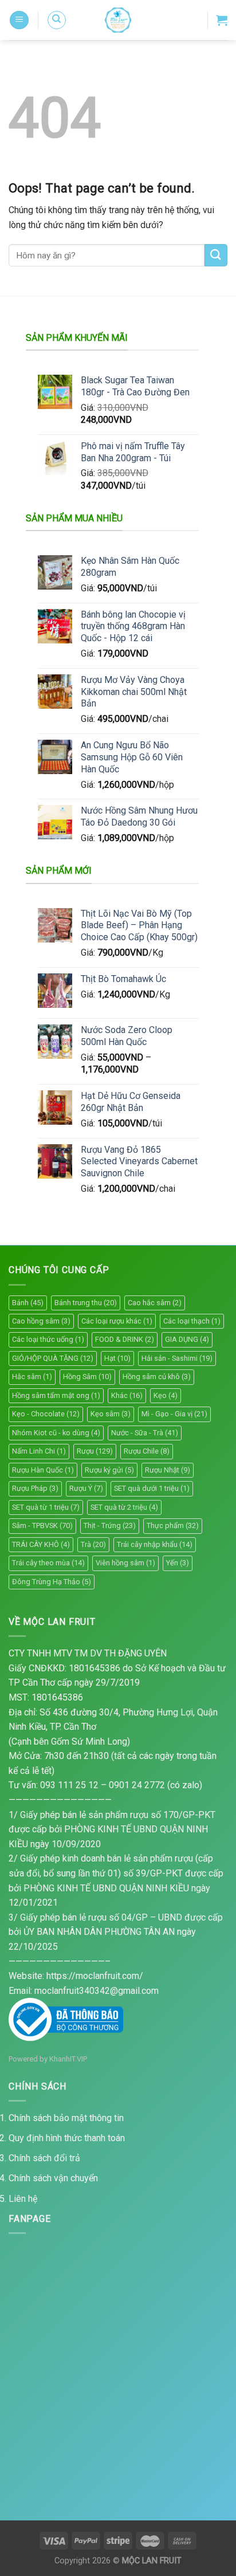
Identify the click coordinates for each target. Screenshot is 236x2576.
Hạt (117, 1358)
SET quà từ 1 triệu (46, 1507)
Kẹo (166, 1395)
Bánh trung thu (86, 1303)
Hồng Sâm (87, 1377)
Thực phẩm (173, 1525)
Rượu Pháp (35, 1488)
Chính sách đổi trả (44, 2158)
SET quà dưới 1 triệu (152, 1488)
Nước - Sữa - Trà (145, 1433)
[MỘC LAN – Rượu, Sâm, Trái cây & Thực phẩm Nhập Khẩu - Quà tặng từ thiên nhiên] (118, 20)
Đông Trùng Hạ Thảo (52, 1582)
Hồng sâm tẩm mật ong (56, 1395)
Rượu (95, 1451)
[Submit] (216, 255)
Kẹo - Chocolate (46, 1414)
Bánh (28, 1303)
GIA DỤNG (187, 1339)
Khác (127, 1395)
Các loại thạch (192, 1321)
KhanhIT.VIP (68, 2059)
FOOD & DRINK (125, 1339)
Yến (178, 1563)
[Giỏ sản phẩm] (222, 20)
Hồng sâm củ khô (157, 1377)
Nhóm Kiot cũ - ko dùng (56, 1433)
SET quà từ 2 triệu (124, 1507)
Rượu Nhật (168, 1470)
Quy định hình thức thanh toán (67, 2138)
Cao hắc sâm (155, 1303)
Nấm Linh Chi (39, 1451)
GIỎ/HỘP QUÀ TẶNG (53, 1358)
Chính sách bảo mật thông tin (66, 2118)
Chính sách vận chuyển (53, 2178)
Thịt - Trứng (110, 1525)
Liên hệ (23, 2199)
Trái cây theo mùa (48, 1563)
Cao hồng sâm (41, 1321)
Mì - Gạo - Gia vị (174, 1414)
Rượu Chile (147, 1451)
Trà (93, 1544)
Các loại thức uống (48, 1339)
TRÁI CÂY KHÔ (41, 1544)
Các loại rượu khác (117, 1321)
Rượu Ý (86, 1488)
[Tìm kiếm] (57, 20)
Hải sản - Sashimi (177, 1358)
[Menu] (19, 20)
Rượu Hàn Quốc (43, 1470)
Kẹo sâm (111, 1414)
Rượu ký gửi (109, 1470)
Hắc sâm (32, 1377)
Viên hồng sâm (125, 1563)
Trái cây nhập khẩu (155, 1544)
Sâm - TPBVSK (42, 1525)
